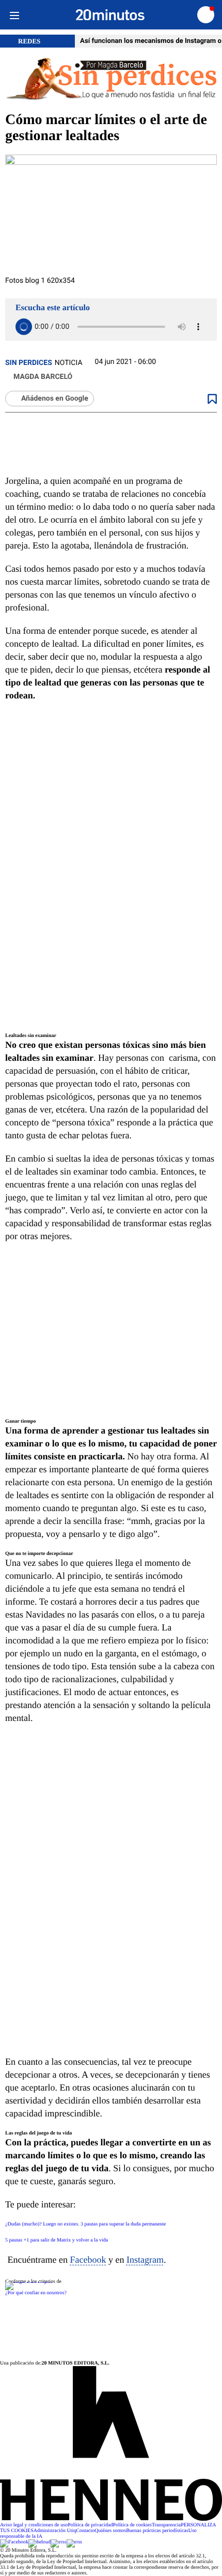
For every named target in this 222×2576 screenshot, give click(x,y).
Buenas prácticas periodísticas (157, 2531)
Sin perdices (29, 363)
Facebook (88, 2260)
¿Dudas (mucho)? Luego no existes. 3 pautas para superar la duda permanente (86, 2224)
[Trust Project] (29, 2282)
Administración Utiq (55, 2531)
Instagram (145, 2260)
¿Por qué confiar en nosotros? (36, 2293)
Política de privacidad (90, 2525)
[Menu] (14, 15)
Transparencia (166, 2525)
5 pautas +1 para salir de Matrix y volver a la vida (57, 2240)
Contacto (85, 2531)
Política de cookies (132, 2525)
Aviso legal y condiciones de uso (34, 2525)
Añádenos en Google (55, 399)
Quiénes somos (110, 2531)
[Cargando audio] (24, 327)
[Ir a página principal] (110, 15)
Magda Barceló (43, 377)
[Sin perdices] (111, 80)
